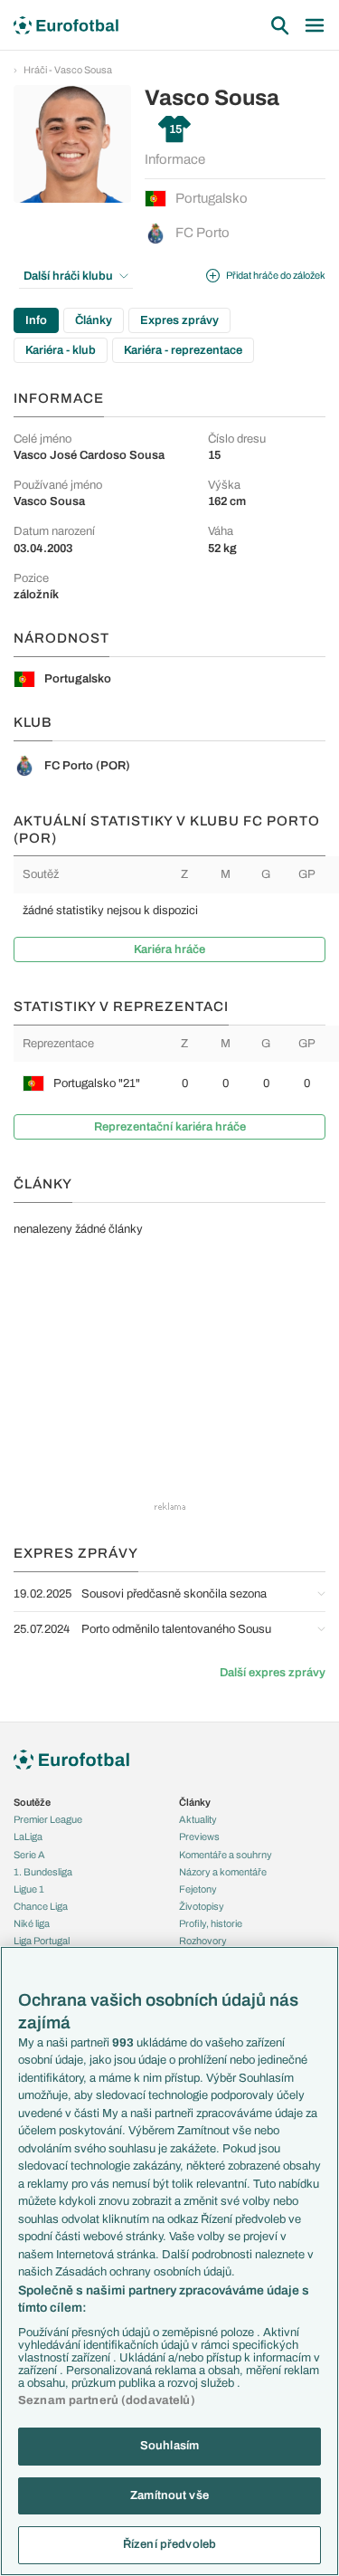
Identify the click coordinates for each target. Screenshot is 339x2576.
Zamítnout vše (169, 2495)
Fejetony (198, 1889)
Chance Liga (41, 1906)
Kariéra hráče (169, 949)
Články (94, 320)
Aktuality (198, 1819)
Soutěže (32, 1802)
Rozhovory (203, 1941)
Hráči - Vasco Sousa (68, 70)
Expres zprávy (179, 320)
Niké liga (32, 1923)
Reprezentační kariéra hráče (170, 1127)
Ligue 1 (29, 1889)
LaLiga (28, 1837)
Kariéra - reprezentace (183, 350)
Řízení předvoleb (169, 2544)
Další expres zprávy (273, 1673)
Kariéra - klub (61, 350)
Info (36, 320)
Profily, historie (211, 1923)
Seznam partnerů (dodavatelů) (107, 2400)
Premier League (48, 1819)
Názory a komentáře (223, 1872)
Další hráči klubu (68, 276)
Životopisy (202, 1906)
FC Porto (202, 233)
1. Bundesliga (43, 1872)
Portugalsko (212, 198)
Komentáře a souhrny (226, 1855)
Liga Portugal (42, 1941)
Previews (199, 1837)
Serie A (29, 1855)
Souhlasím (169, 2446)
